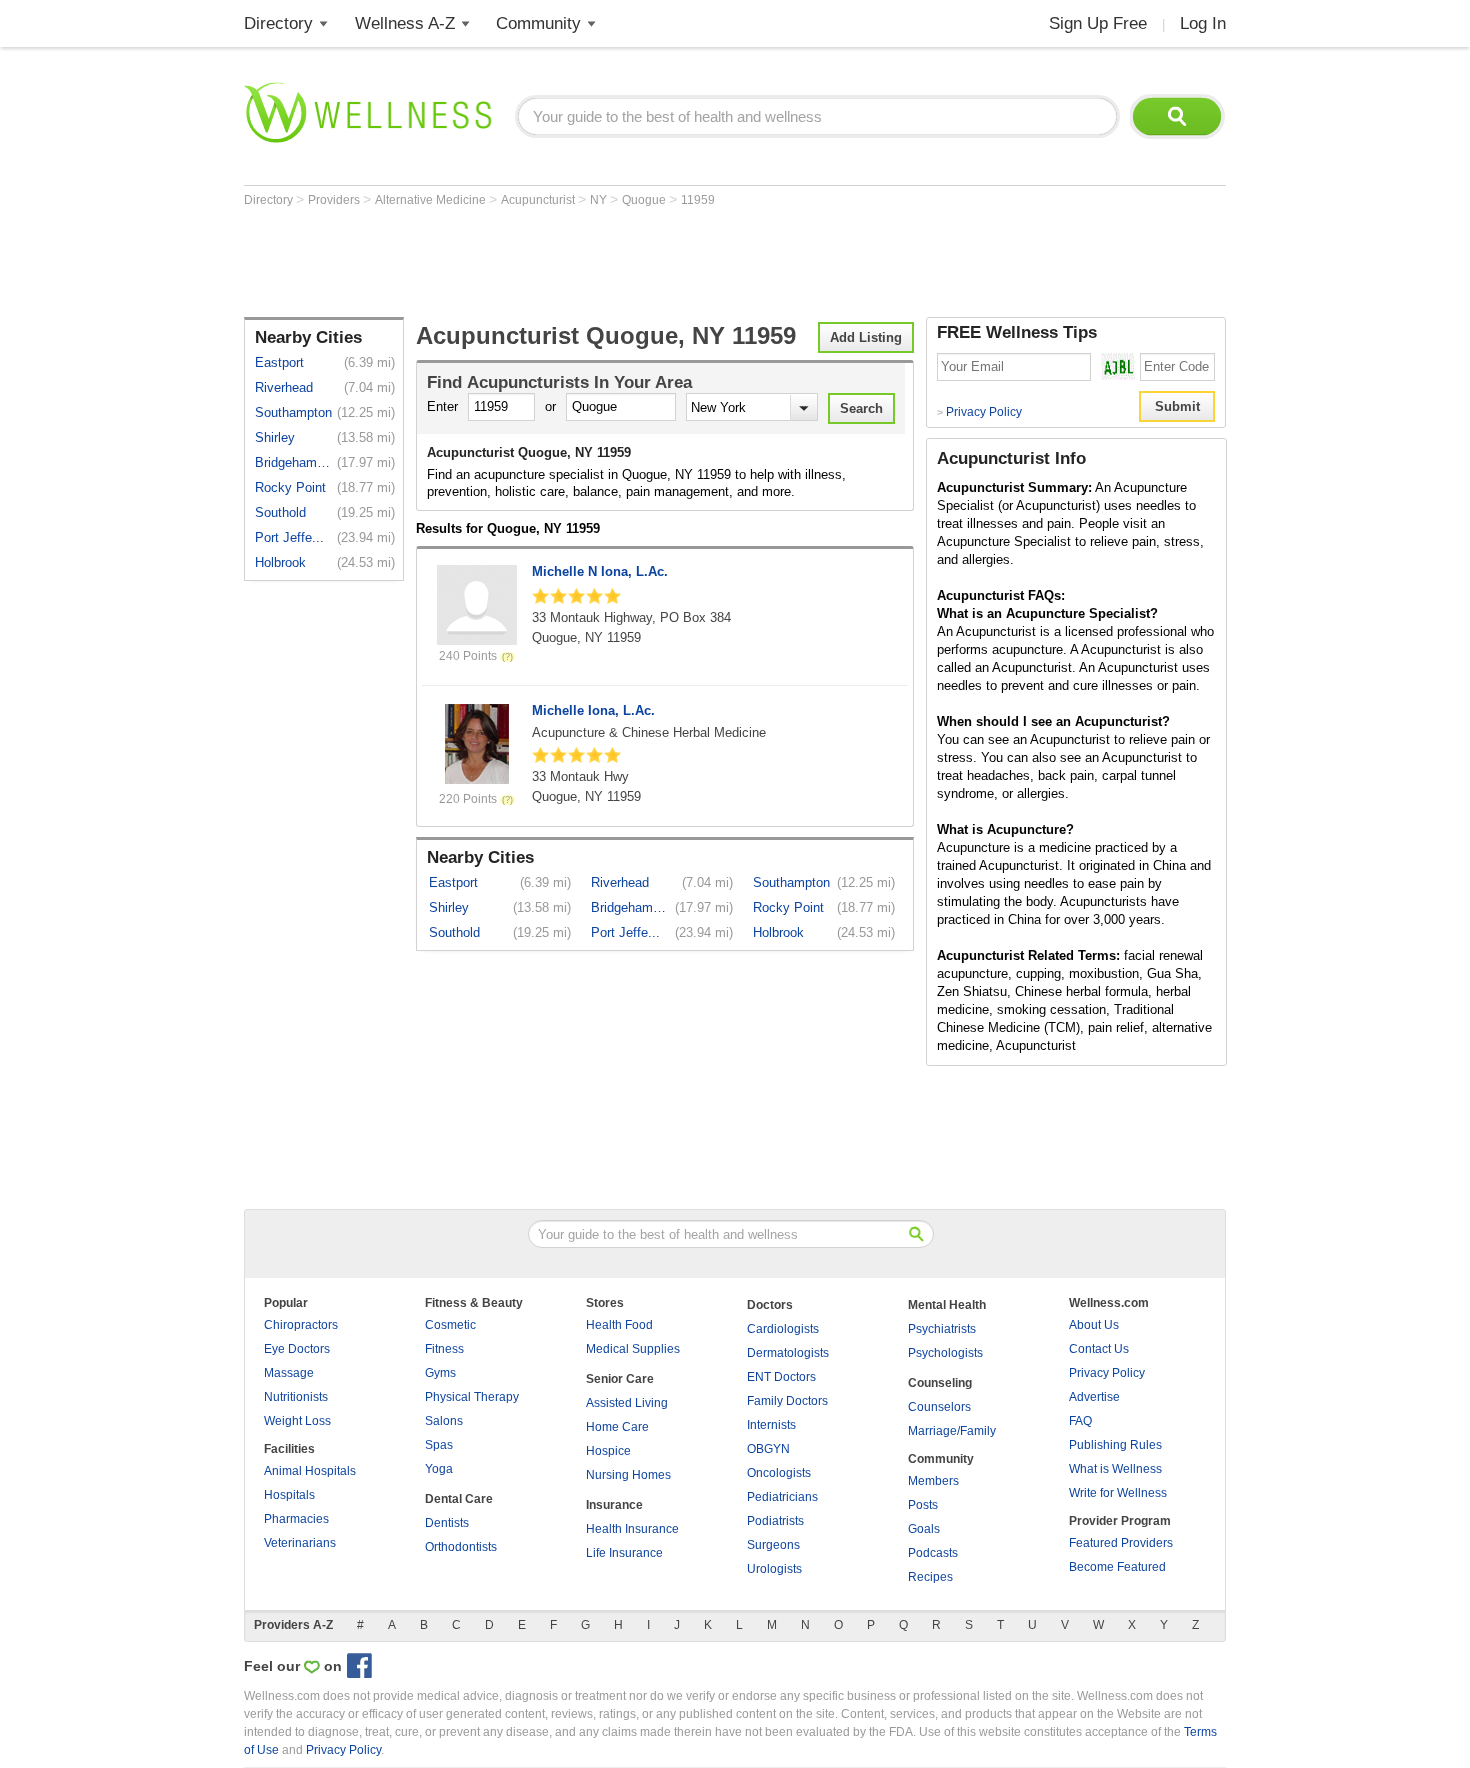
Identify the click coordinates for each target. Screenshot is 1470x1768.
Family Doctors (787, 1401)
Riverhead (284, 387)
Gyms (440, 1373)
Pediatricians (782, 1497)
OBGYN (768, 1449)
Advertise (1094, 1397)
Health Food (619, 1325)
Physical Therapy (472, 1397)
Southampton (293, 412)
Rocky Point (290, 487)
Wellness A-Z (405, 23)
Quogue (645, 200)
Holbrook (280, 562)
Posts (923, 1505)
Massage (289, 1373)
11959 (698, 200)
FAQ (1080, 1421)
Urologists (774, 1569)
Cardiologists (783, 1329)
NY (600, 200)
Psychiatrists (942, 1329)
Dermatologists (788, 1353)
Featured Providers (1121, 1543)
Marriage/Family (952, 1431)
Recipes (930, 1577)
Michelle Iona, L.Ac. (593, 710)
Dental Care (459, 1499)
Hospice (608, 1451)
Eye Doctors (297, 1349)
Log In (1203, 23)
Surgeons (773, 1545)
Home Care (617, 1427)
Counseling (940, 1383)
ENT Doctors (781, 1377)
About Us (1094, 1325)
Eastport (279, 362)
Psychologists (945, 1353)
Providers (335, 200)
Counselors (939, 1407)
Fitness (444, 1349)
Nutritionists (296, 1397)
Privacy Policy (979, 412)
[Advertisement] (608, 262)
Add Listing (866, 337)
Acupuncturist (539, 200)
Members (933, 1481)
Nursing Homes (628, 1475)
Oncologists (779, 1473)
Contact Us (1099, 1349)
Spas (439, 1445)
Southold (280, 512)
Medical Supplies (633, 1349)
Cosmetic (450, 1325)
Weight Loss (297, 1421)
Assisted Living (627, 1403)
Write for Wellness (1118, 1493)
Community (538, 23)
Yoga (439, 1469)
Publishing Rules (1115, 1445)
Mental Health (947, 1305)
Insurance (614, 1505)
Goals (924, 1529)
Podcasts (933, 1553)
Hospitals (289, 1495)
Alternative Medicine (432, 200)
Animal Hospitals (310, 1471)
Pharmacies (296, 1519)
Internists (771, 1425)
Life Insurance (624, 1553)
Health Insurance (632, 1529)
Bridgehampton (294, 462)
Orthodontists (461, 1547)
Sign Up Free (1098, 23)
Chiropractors (301, 1325)
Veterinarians (300, 1543)
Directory (278, 23)
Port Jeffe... (289, 537)
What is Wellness (1115, 1469)
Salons (444, 1421)
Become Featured (1117, 1567)
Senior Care (620, 1379)
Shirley (275, 437)
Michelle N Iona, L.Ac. (600, 571)
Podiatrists (775, 1521)
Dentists (447, 1523)
